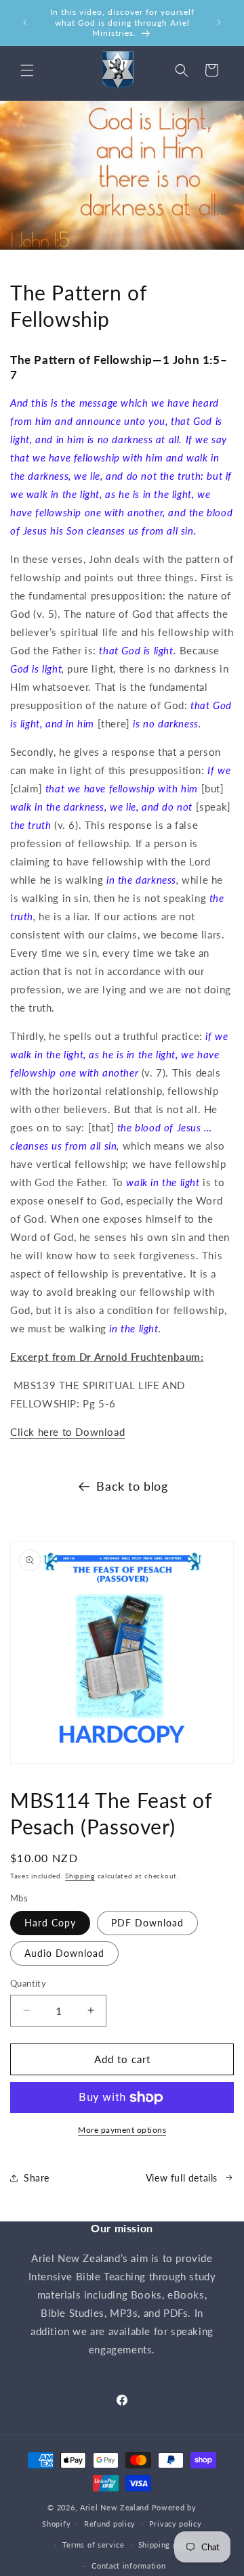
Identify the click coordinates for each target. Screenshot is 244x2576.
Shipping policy (167, 2545)
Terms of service (94, 2545)
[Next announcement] (219, 22)
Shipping (80, 1876)
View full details (182, 2178)
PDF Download (147, 1923)
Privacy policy (176, 2524)
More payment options (122, 2130)
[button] (27, 70)
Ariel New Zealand (115, 2507)
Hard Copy (50, 1923)
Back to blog (132, 1486)
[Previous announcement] (25, 22)
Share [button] (37, 2178)
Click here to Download (67, 1432)
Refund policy (110, 2524)
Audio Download (64, 1953)
